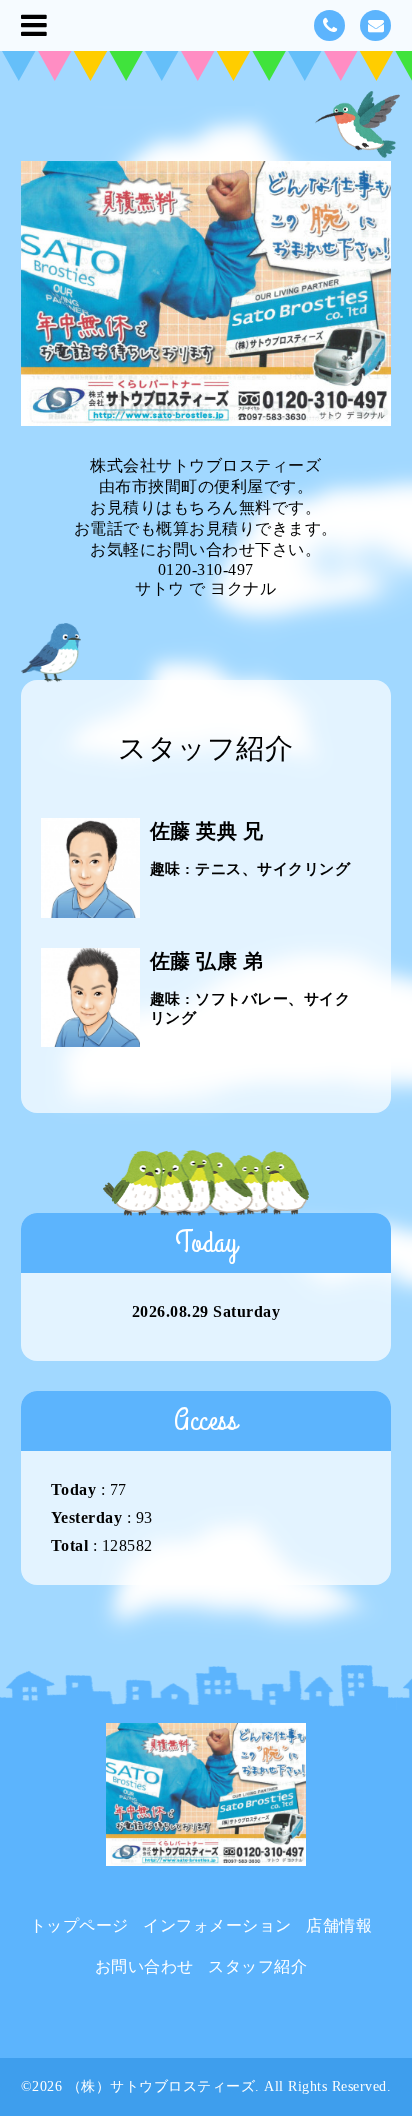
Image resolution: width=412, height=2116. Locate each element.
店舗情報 (339, 1925)
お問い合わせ (144, 1966)
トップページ (79, 1925)
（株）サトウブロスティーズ (161, 2086)
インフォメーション (217, 1925)
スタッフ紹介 (257, 1966)
